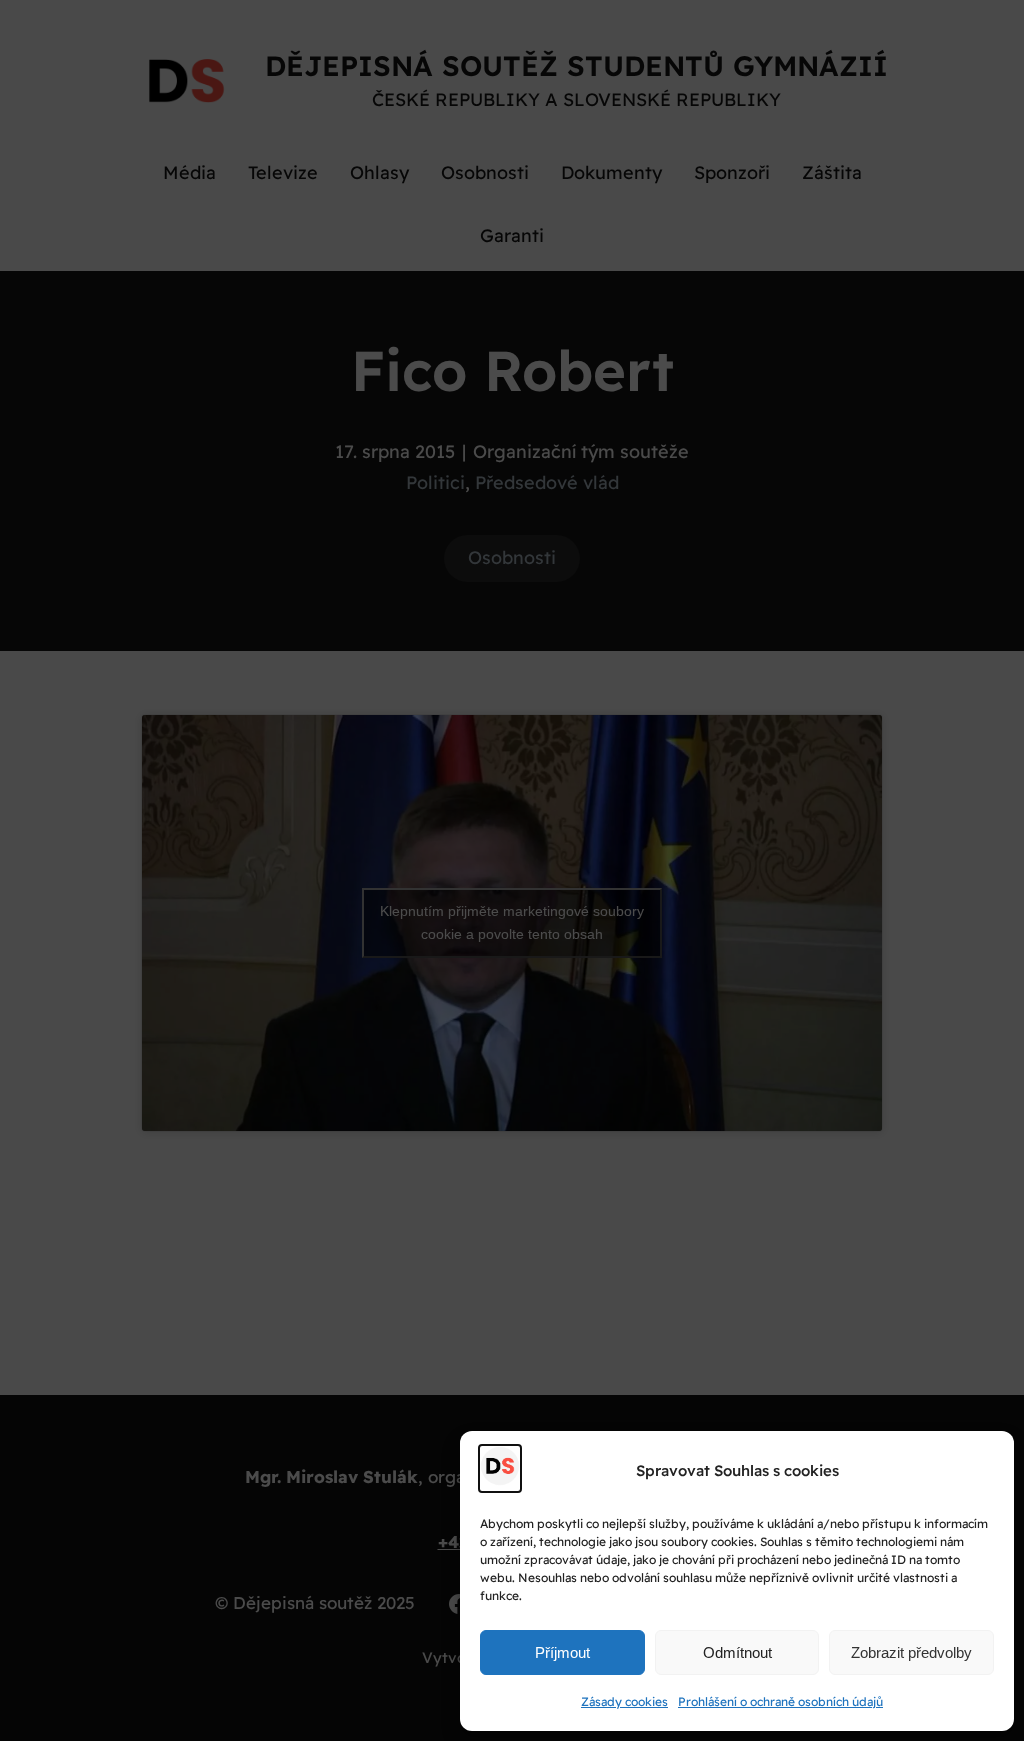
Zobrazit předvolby (911, 1652)
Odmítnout (737, 1652)
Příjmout (562, 1652)
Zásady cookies (624, 1701)
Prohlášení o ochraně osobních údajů (780, 1701)
